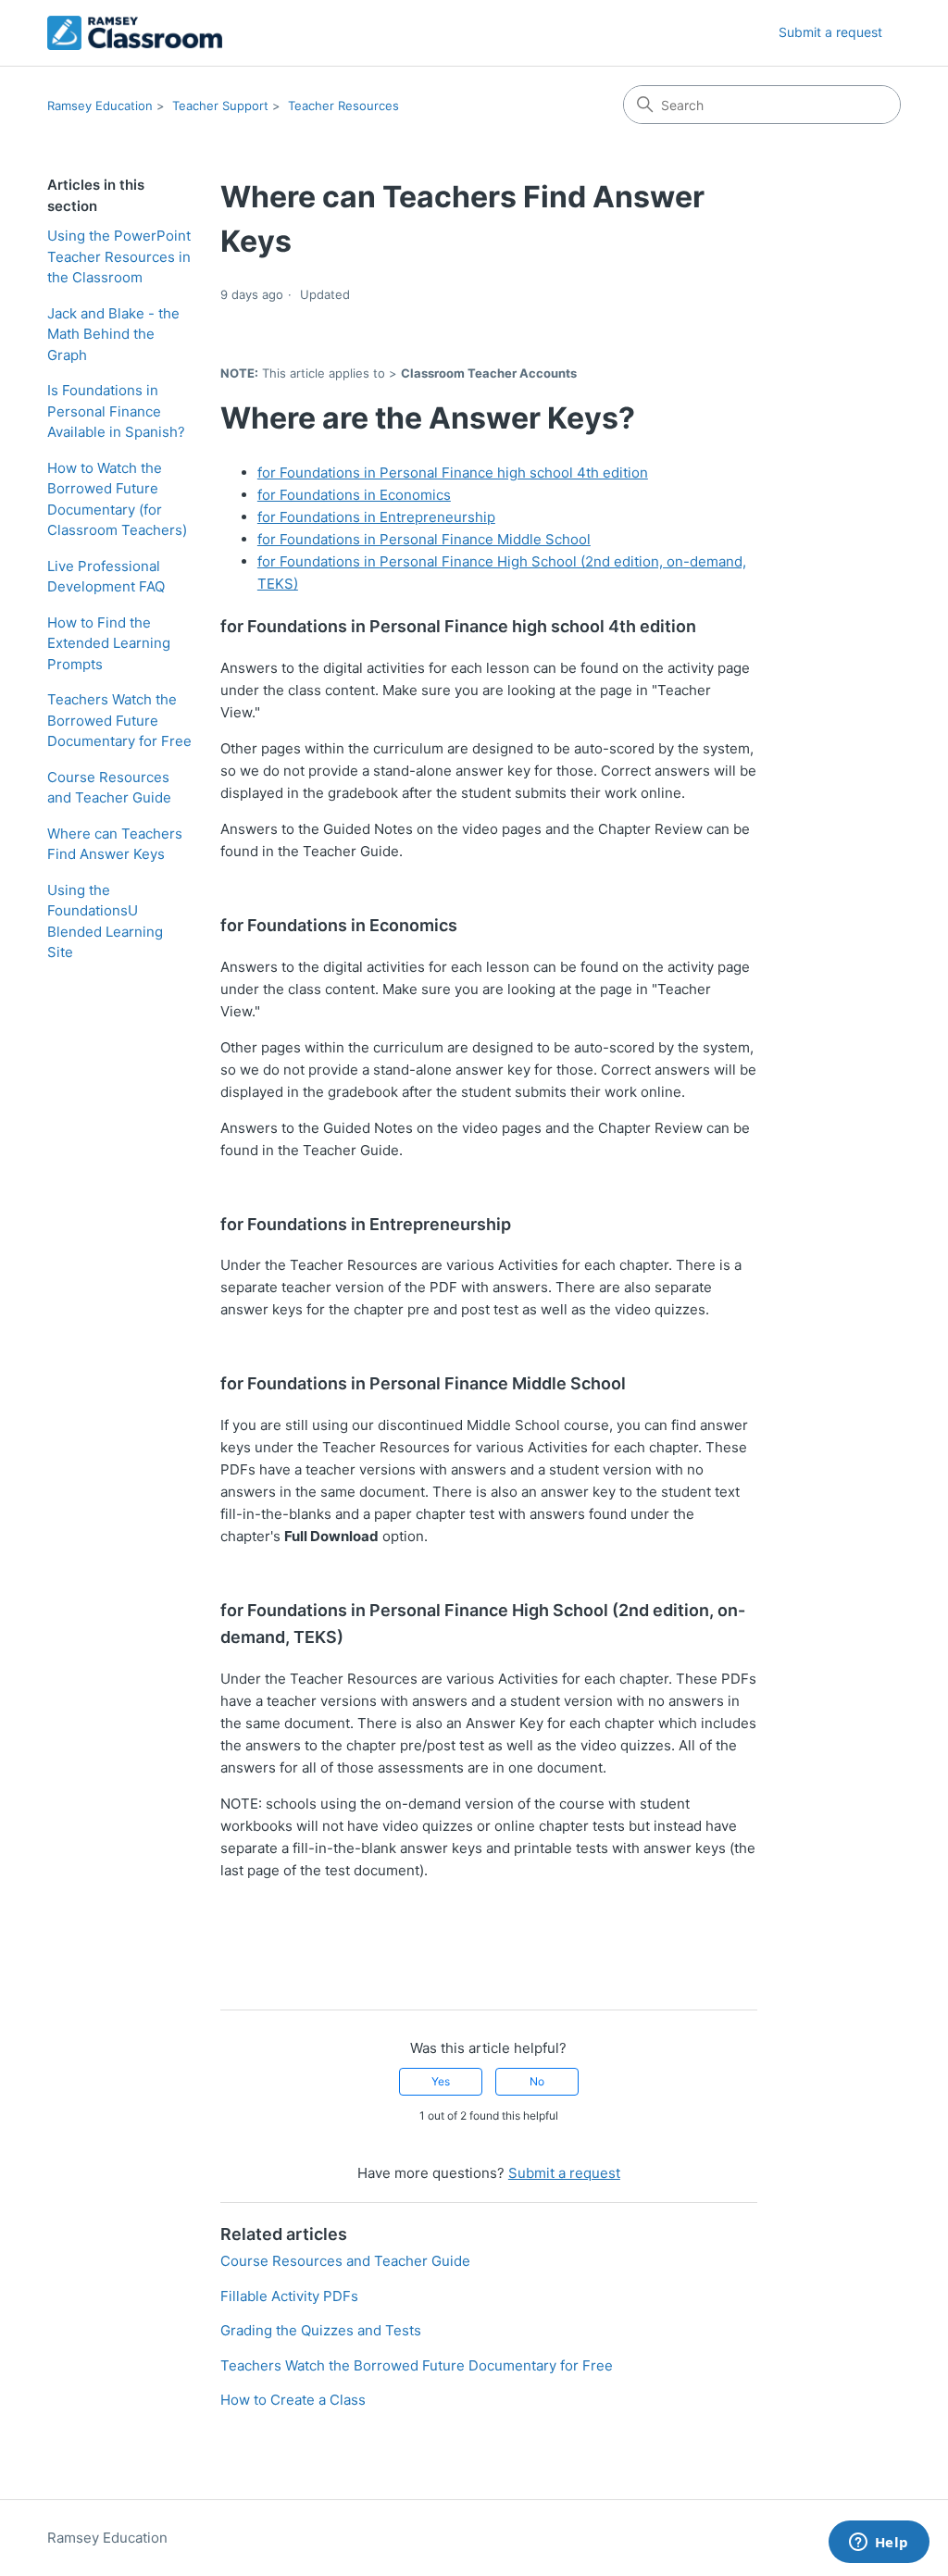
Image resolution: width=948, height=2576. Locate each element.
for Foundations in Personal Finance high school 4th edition (453, 473)
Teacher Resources (343, 106)
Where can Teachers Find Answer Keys (115, 844)
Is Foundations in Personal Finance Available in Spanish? (116, 411)
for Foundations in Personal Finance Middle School (424, 539)
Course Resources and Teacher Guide (109, 788)
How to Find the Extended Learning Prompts (109, 643)
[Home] (135, 33)
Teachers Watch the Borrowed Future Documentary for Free (119, 720)
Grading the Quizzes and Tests (321, 2330)
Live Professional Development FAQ (106, 577)
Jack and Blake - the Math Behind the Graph (113, 334)
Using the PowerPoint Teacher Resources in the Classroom (119, 256)
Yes (441, 2081)
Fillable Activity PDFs (289, 2296)
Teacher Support (220, 106)
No (537, 2081)
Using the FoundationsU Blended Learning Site (105, 921)
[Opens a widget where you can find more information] (879, 2544)
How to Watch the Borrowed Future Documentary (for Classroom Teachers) (117, 499)
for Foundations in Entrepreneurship (376, 517)
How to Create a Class (293, 2400)
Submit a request (830, 32)
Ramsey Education (100, 106)
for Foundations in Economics (354, 495)
